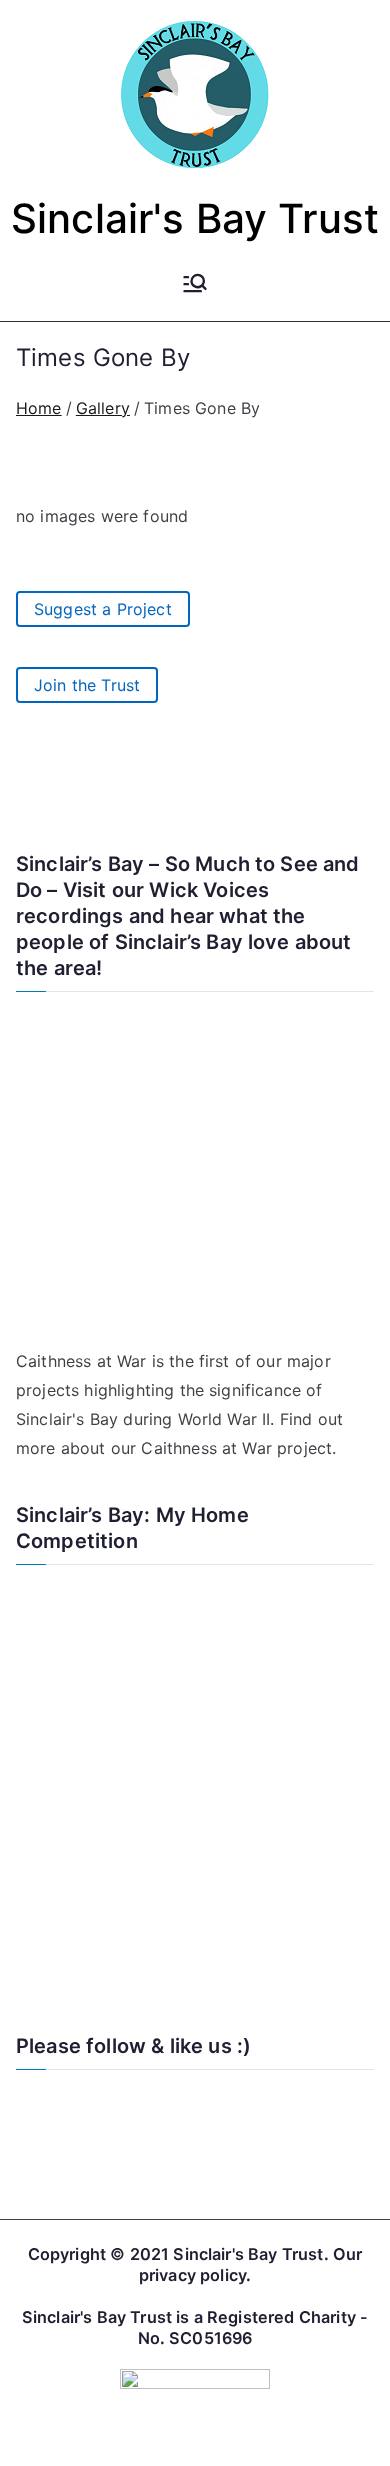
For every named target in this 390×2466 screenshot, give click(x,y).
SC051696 (210, 2338)
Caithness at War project (236, 1448)
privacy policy (192, 2275)
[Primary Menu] (195, 285)
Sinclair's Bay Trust (195, 218)
